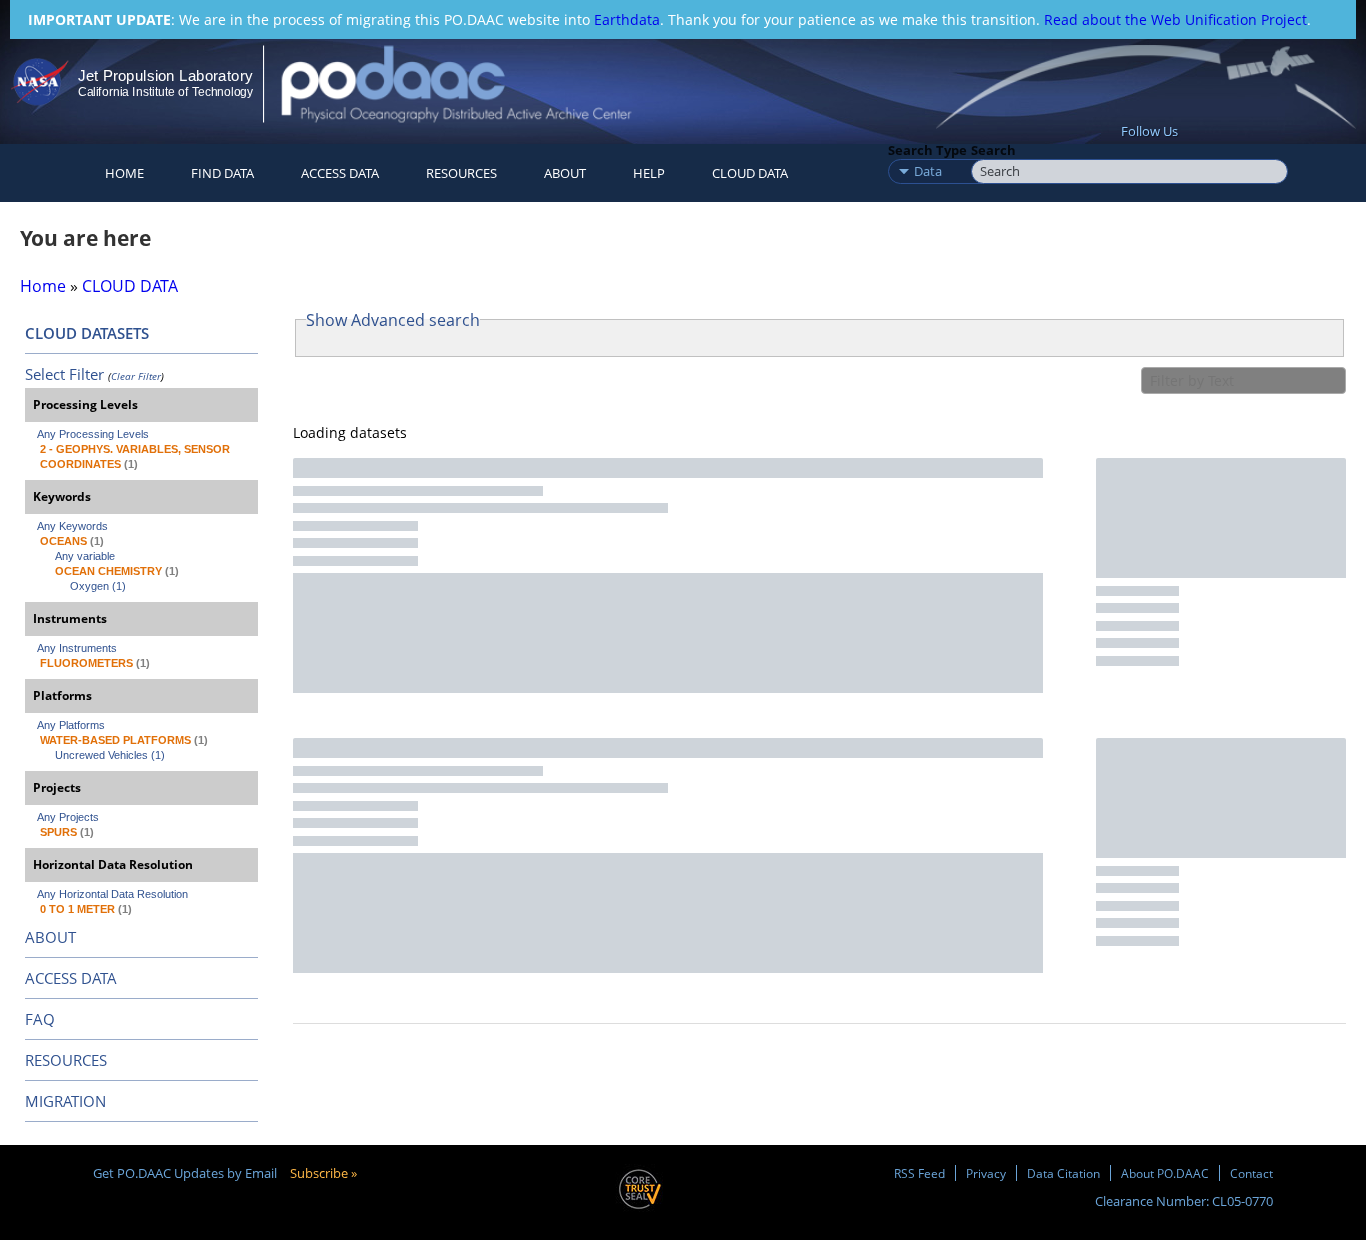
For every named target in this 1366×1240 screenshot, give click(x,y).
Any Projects (68, 817)
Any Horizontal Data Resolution (112, 894)
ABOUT (50, 937)
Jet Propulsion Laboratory (165, 75)
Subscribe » (323, 1173)
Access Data (340, 173)
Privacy (986, 1173)
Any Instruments (77, 648)
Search (993, 150)
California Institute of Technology (165, 92)
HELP (649, 173)
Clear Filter (136, 376)
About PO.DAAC (1165, 1173)
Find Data (222, 173)
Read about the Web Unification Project (1175, 19)
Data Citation (1063, 1173)
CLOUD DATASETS (87, 333)
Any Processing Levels (93, 434)
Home (124, 173)
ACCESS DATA (71, 978)
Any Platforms (71, 725)
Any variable (85, 556)
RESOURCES (461, 173)
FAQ (40, 1019)
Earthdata (627, 19)
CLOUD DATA (750, 173)
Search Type (927, 150)
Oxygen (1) (98, 586)
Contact (1251, 1173)
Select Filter (64, 374)
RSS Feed (919, 1173)
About (565, 173)
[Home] (473, 83)
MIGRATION (65, 1101)
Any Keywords (72, 526)
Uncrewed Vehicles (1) (110, 755)
